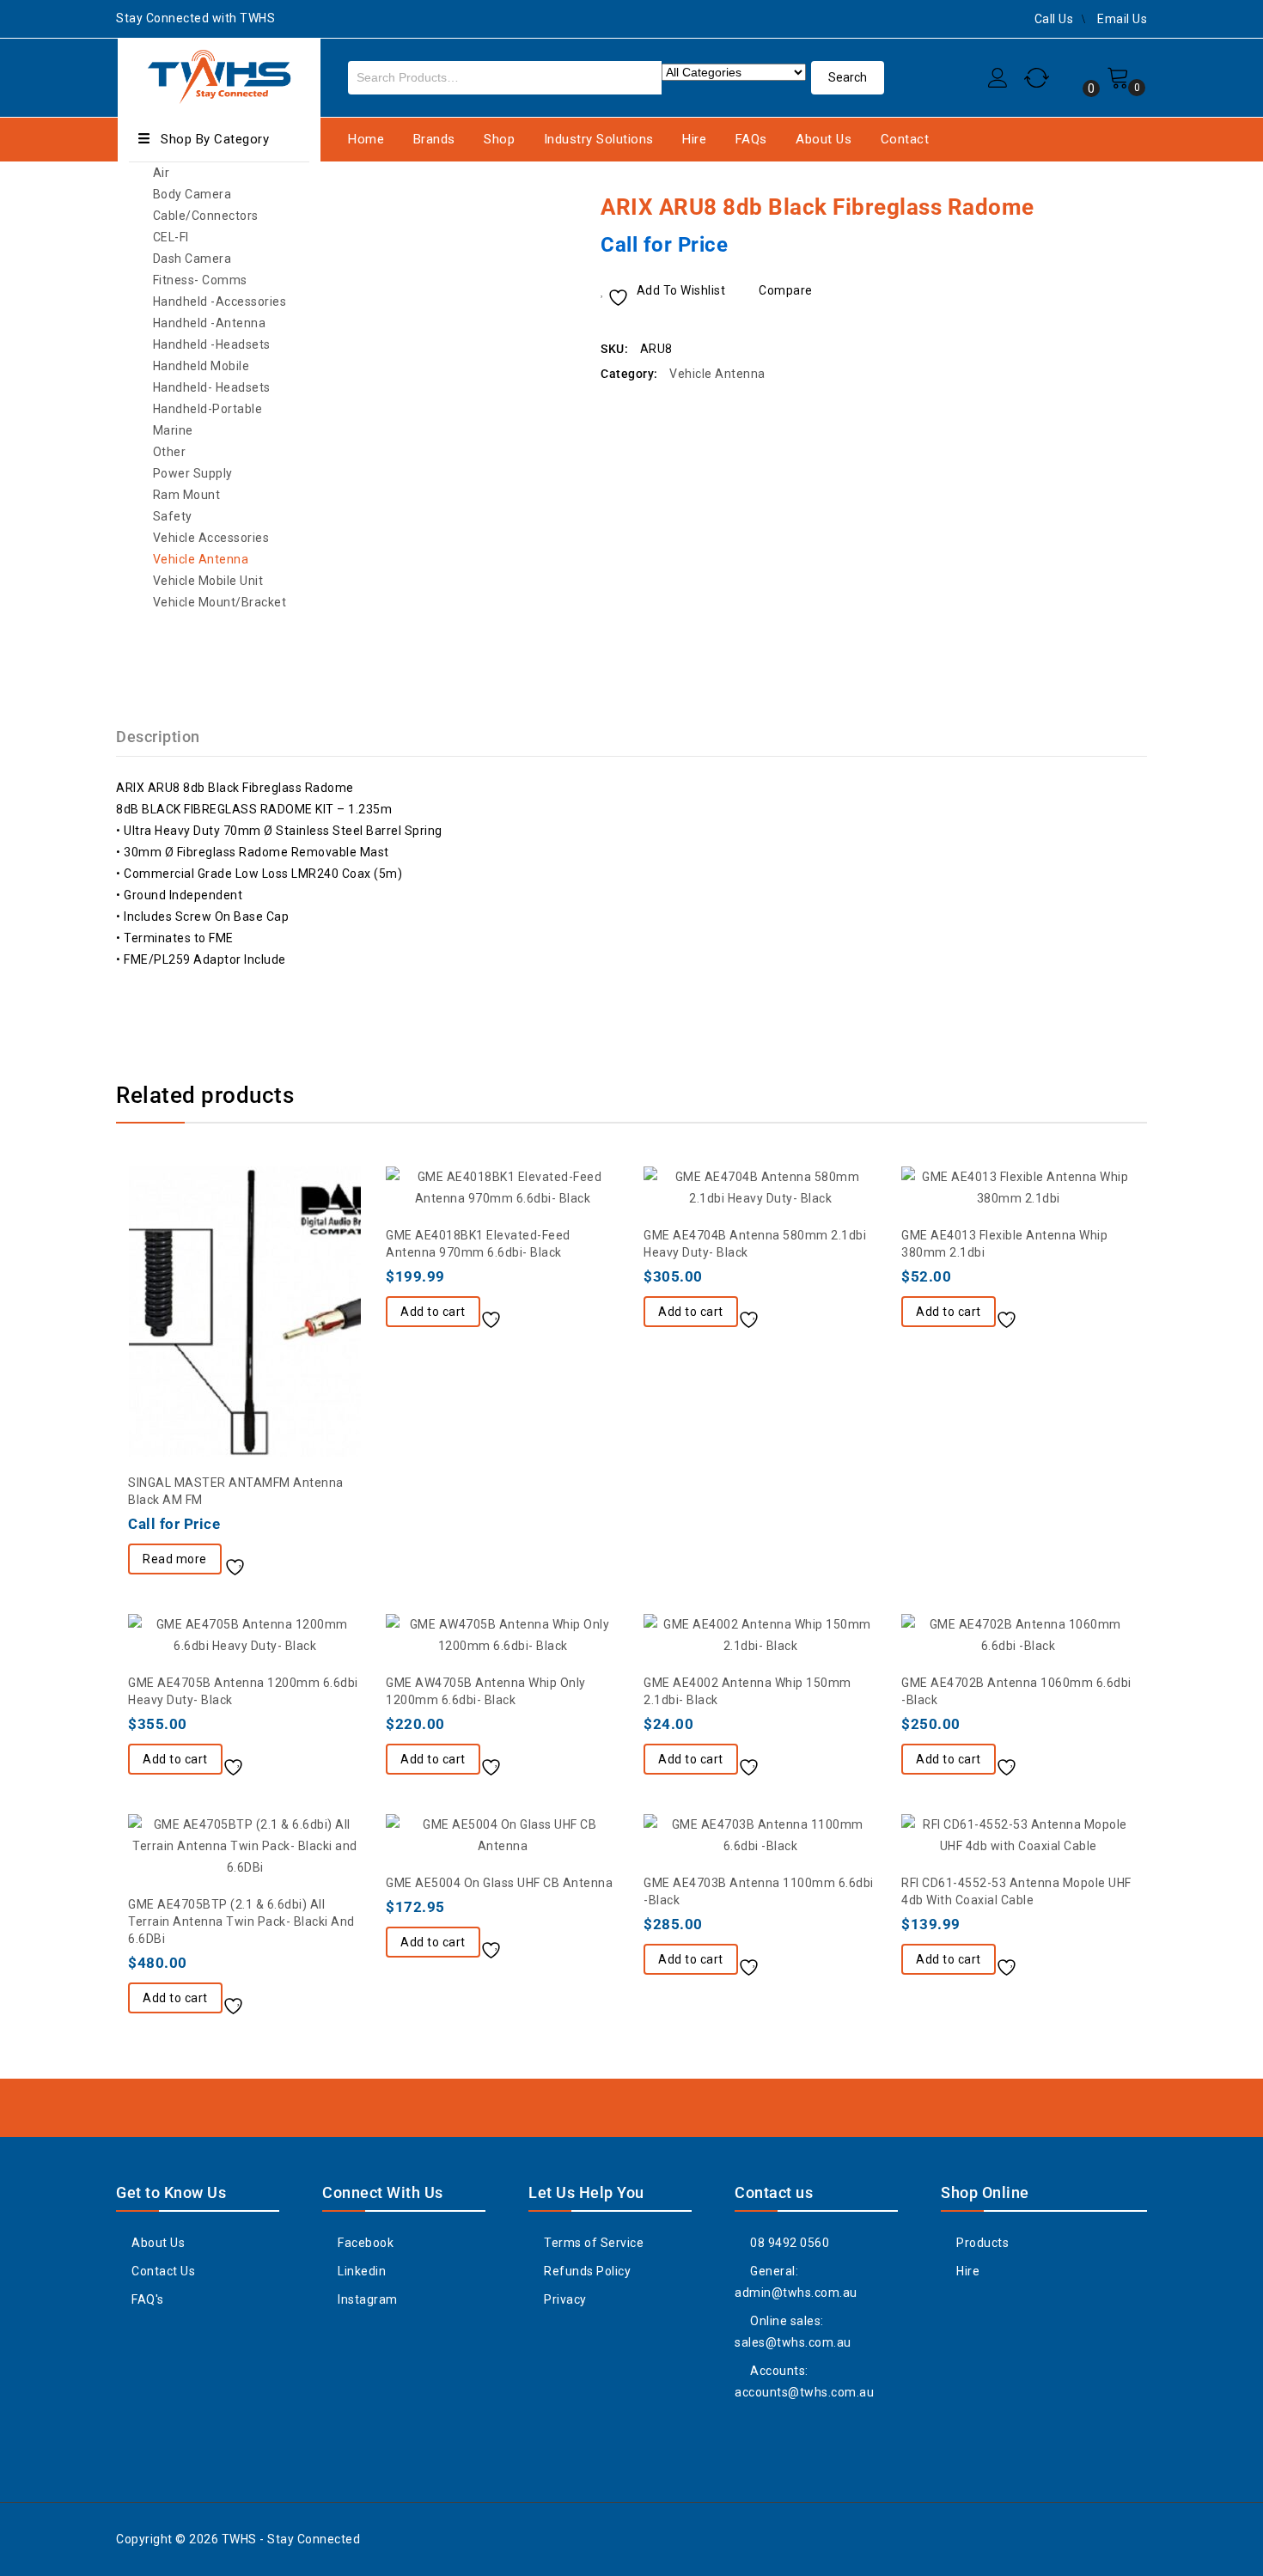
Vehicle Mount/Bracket (220, 602)
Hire (694, 139)
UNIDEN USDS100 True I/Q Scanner (1136, 206)
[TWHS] (219, 75)
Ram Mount (187, 495)
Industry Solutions (599, 139)
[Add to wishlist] (241, 1561)
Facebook (364, 2243)
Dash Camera (192, 259)
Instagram (366, 2299)
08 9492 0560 (788, 2243)
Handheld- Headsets (212, 387)
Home (366, 139)
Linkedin (360, 2271)
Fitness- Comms (200, 280)
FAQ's (146, 2299)
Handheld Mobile (201, 366)
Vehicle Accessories (211, 538)
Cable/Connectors (206, 216)
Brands (434, 139)
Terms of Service (592, 2243)
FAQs (751, 139)
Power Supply (193, 473)
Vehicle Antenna (201, 559)
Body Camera (192, 194)
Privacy (564, 2299)
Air (162, 173)
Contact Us (162, 2271)
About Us (824, 139)
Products (981, 2243)
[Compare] (279, 1561)
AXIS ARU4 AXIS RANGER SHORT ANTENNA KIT (1114, 206)
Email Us (1122, 19)
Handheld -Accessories (220, 301)
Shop (499, 139)
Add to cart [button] (433, 1312)
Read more (175, 1559)
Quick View (314, 1561)
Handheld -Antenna (210, 323)
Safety (173, 516)
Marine (173, 430)
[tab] (168, 737)
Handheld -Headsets (212, 344)
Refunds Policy (586, 2271)
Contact (905, 139)
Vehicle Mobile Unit (208, 581)
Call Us (1054, 19)
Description (158, 737)
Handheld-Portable (208, 409)
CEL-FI (171, 237)
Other (170, 452)
